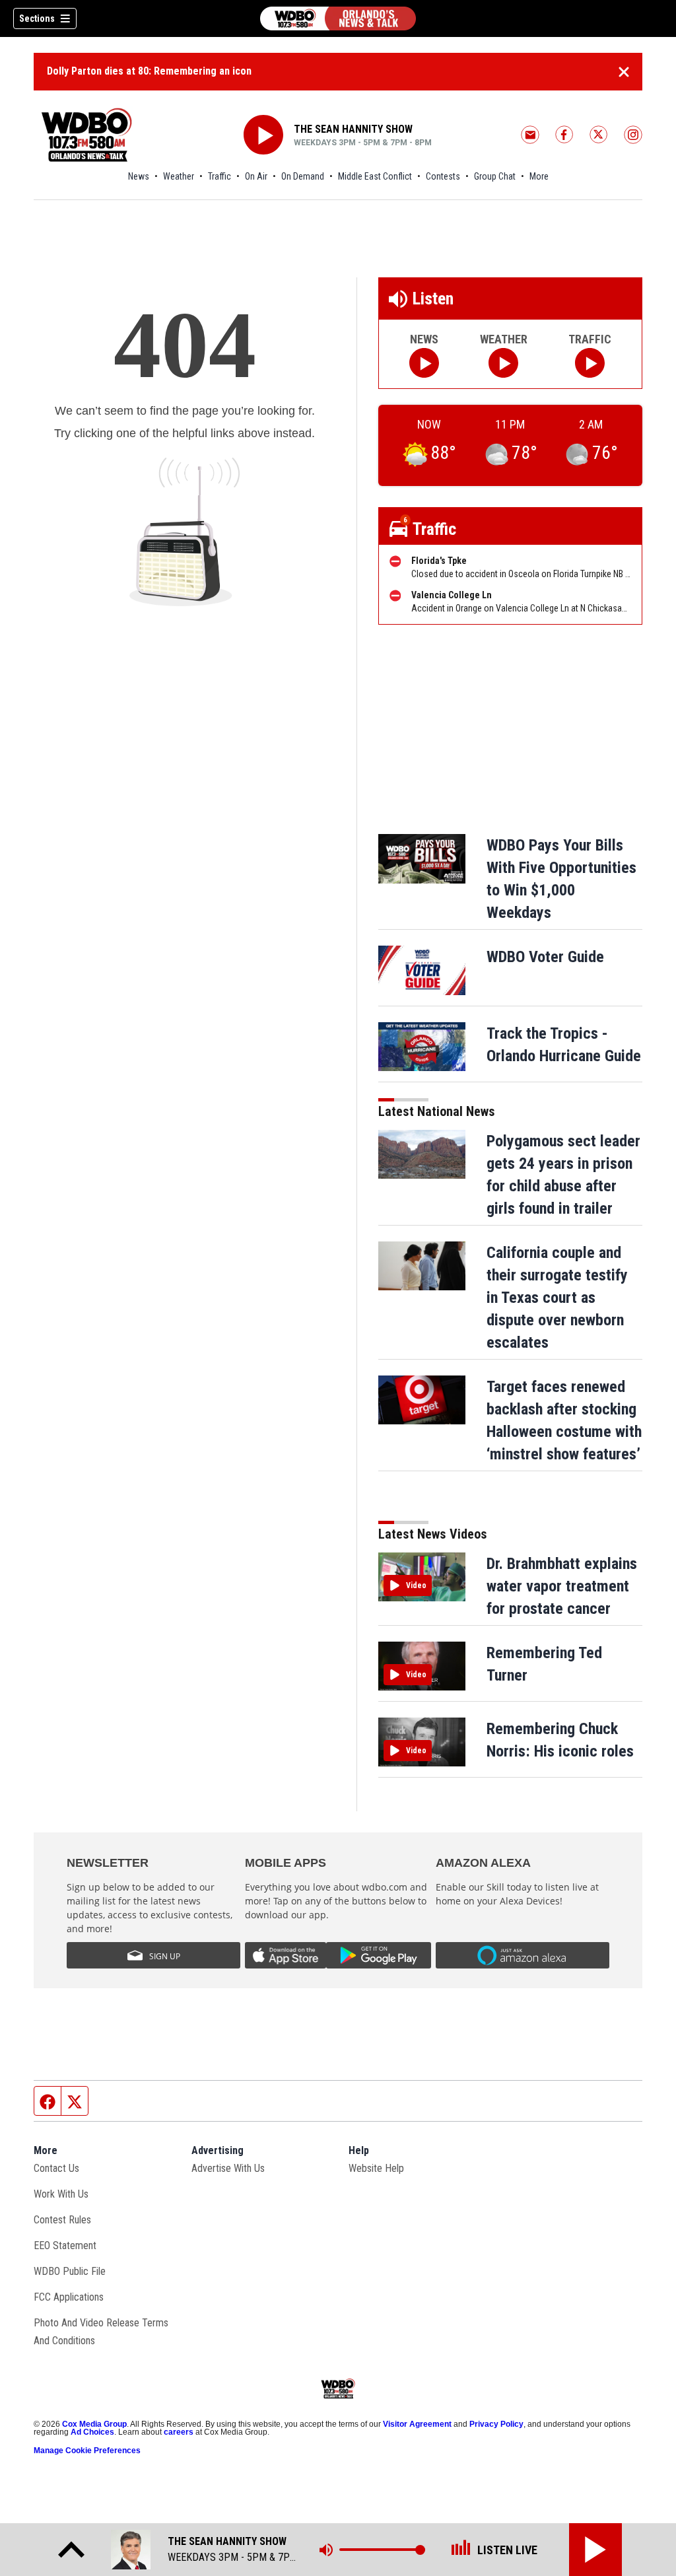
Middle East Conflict (375, 176)
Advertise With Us (228, 2168)
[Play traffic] (590, 363)
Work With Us (61, 2194)
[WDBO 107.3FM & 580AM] (338, 18)
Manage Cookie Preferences (87, 2451)
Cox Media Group (94, 2424)
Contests (443, 176)
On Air (256, 176)
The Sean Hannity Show (353, 129)
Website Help (376, 2168)
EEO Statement (65, 2245)
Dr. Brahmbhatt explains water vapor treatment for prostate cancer (562, 1586)
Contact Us (56, 2168)
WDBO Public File (70, 2271)
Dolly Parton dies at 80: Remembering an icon (149, 71)
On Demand (303, 176)
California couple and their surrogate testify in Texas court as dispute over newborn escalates (557, 1298)
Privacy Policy (496, 2424)
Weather (179, 176)
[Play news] (424, 363)
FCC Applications (69, 2297)
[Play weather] (503, 363)
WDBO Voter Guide (545, 957)
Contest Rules (62, 2220)
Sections (37, 18)
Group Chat (495, 176)
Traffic (220, 176)
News (139, 176)
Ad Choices (92, 2432)
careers (179, 2432)
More (539, 176)
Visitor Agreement (417, 2424)
